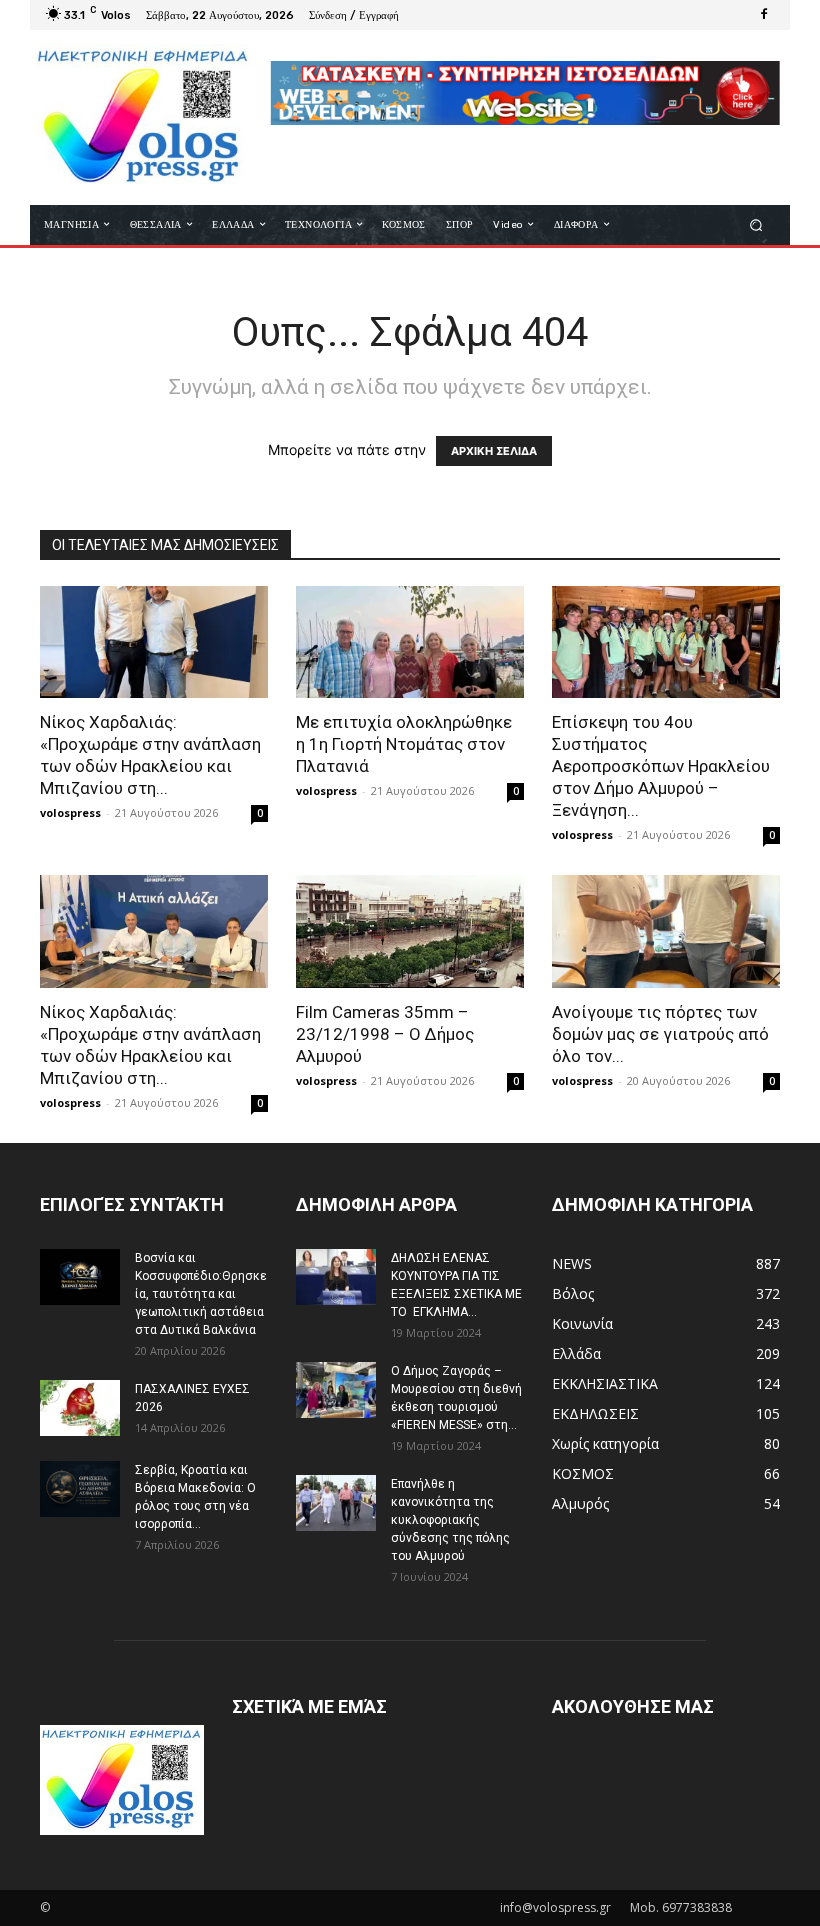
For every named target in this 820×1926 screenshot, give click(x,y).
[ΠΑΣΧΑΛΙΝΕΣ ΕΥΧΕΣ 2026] (80, 1408)
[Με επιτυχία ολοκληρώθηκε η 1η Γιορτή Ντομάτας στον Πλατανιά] (410, 642)
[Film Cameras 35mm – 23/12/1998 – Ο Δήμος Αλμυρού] (410, 931)
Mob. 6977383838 (681, 1907)
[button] (756, 224)
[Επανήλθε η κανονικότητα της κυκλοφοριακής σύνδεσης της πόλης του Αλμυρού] (336, 1503)
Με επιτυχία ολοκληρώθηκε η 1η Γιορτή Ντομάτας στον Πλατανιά (404, 744)
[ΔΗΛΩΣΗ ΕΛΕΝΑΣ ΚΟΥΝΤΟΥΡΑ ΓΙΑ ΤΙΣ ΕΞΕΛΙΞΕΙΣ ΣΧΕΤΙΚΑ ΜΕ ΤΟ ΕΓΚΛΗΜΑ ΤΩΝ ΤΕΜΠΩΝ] (336, 1277)
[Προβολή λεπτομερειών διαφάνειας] (525, 93)
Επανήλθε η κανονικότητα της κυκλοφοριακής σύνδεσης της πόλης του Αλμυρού (450, 1520)
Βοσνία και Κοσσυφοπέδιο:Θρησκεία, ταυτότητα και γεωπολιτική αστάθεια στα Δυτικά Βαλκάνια (201, 1294)
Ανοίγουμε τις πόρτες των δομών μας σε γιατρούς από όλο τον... (660, 1034)
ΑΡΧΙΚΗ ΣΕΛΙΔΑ (494, 451)
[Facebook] (764, 15)
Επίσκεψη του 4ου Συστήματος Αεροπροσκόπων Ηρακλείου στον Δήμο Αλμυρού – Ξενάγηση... (661, 766)
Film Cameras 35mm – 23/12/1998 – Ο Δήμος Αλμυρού (385, 1034)
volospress (70, 812)
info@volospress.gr (555, 1907)
